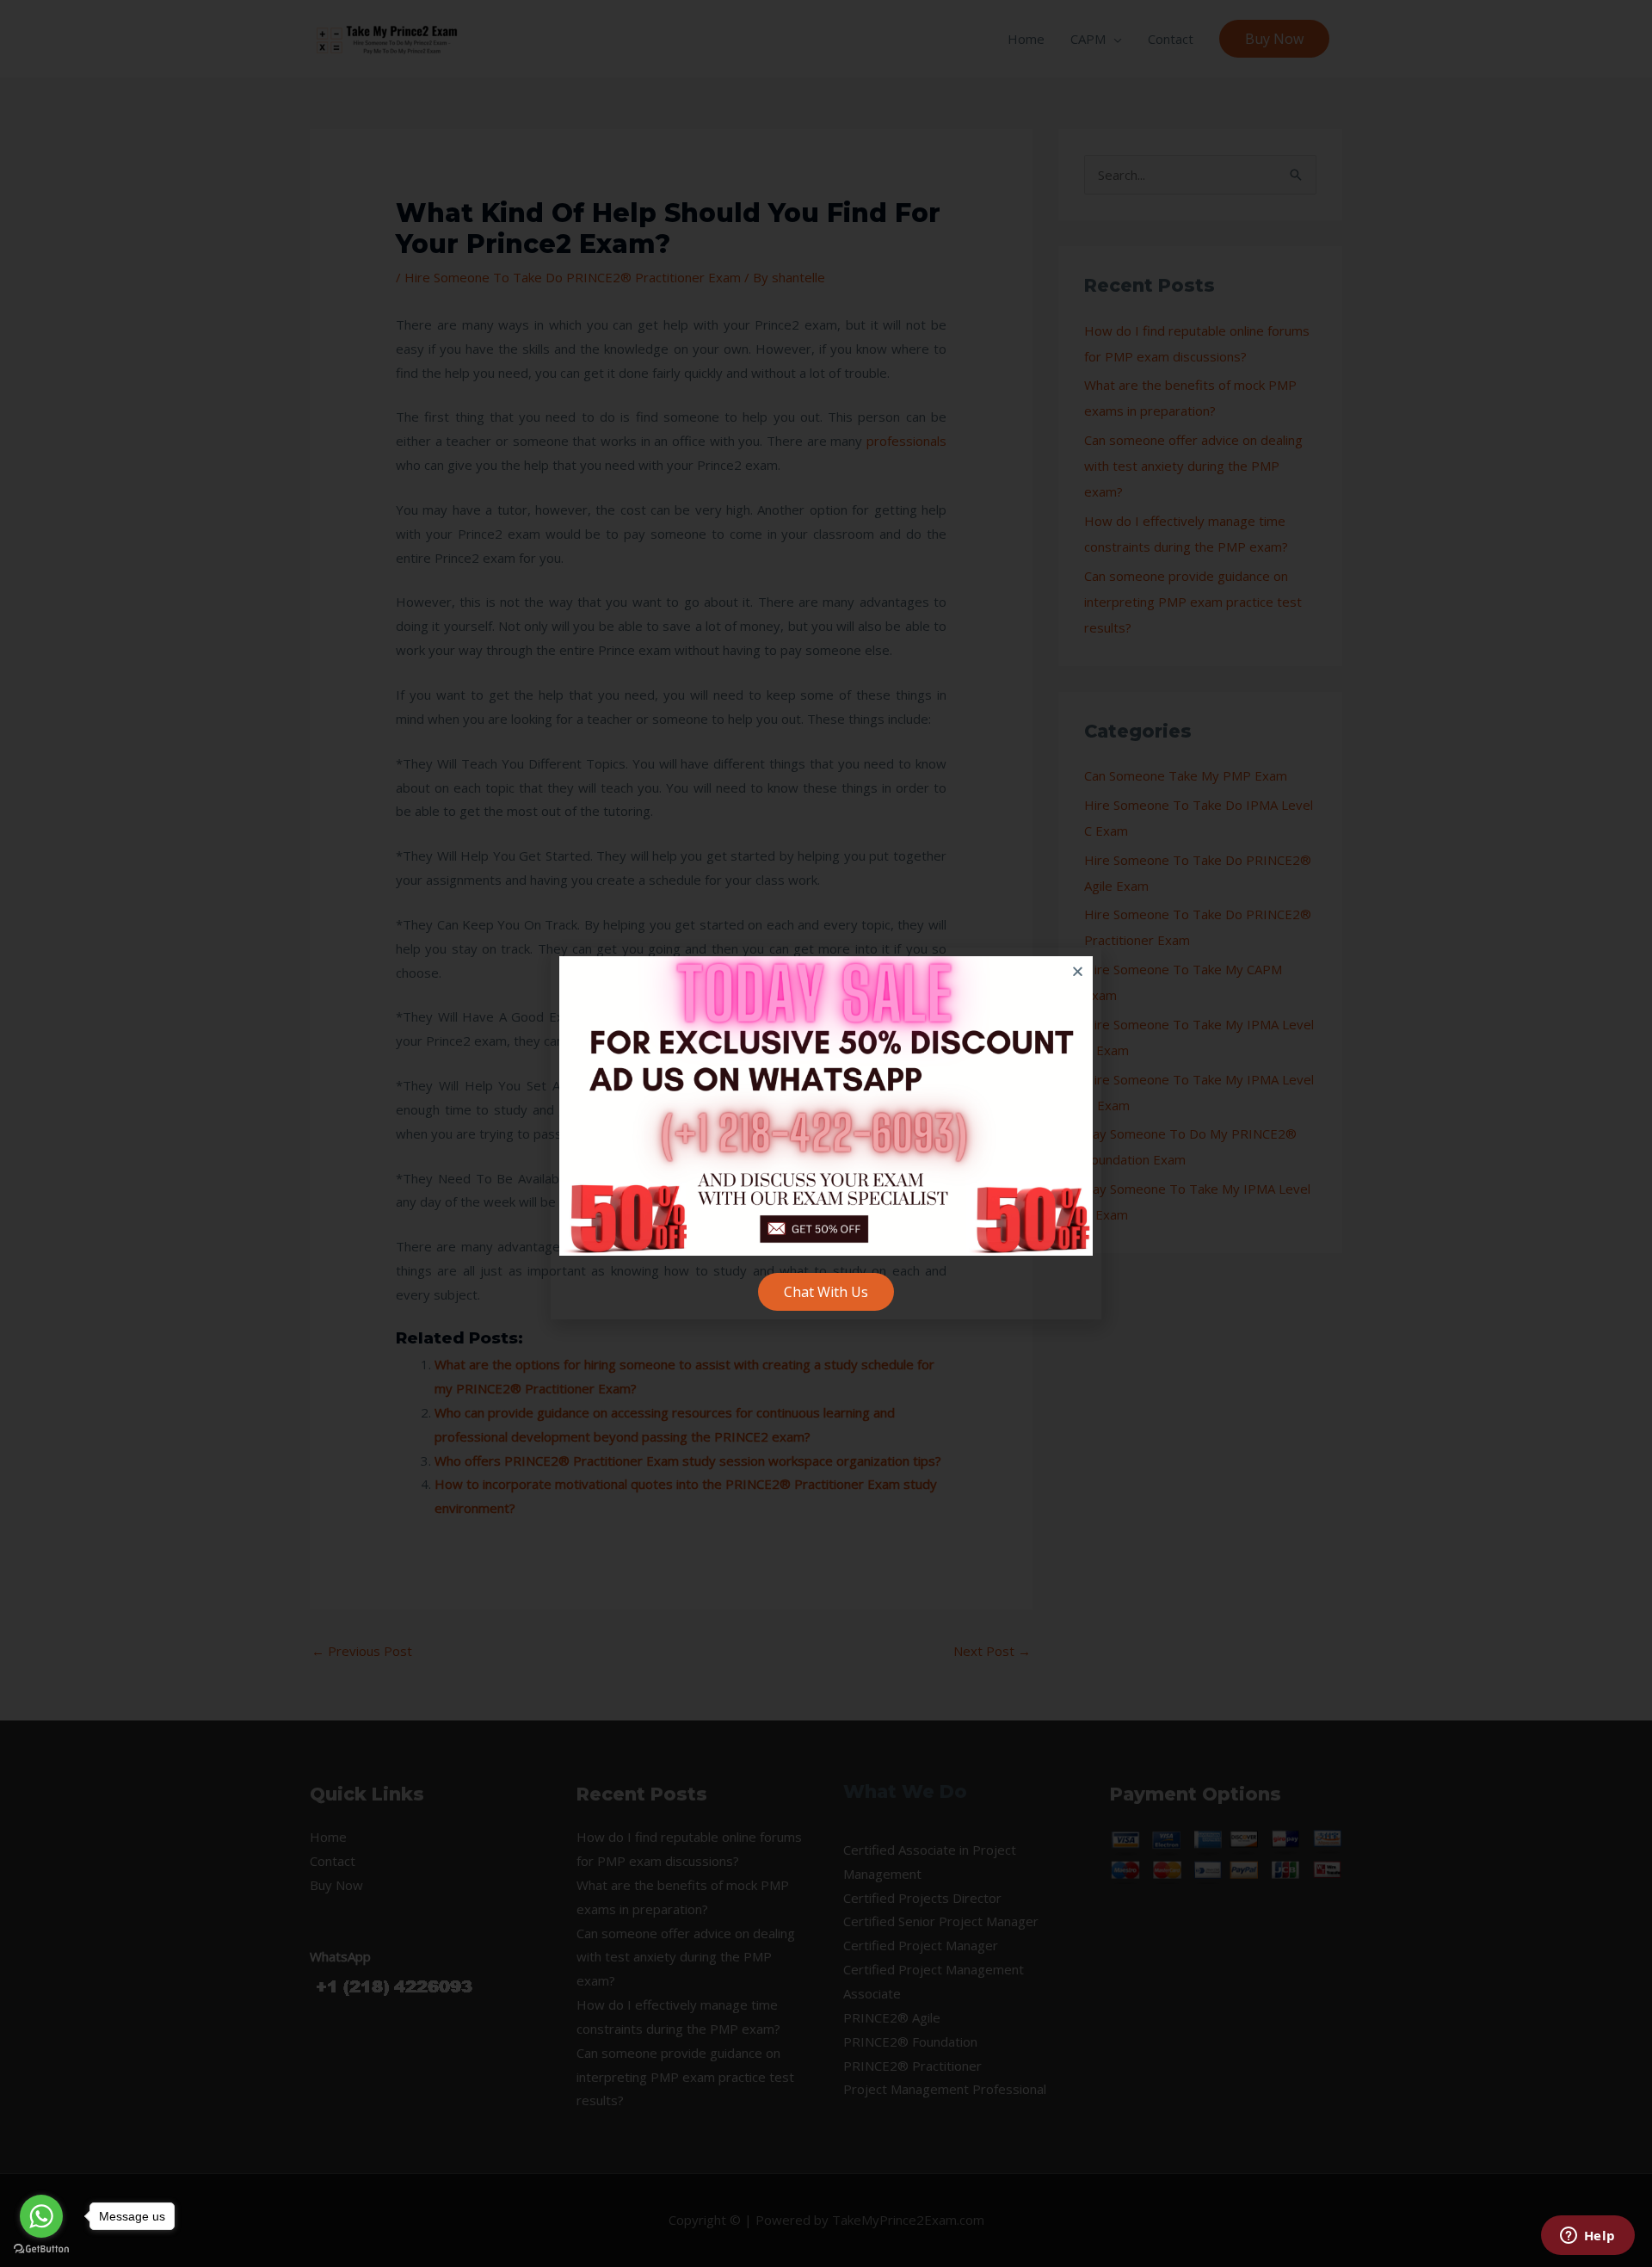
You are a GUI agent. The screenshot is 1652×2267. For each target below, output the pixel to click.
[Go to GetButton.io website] (41, 2249)
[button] (1078, 971)
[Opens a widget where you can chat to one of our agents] (1587, 2237)
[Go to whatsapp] (41, 2216)
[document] (826, 1133)
